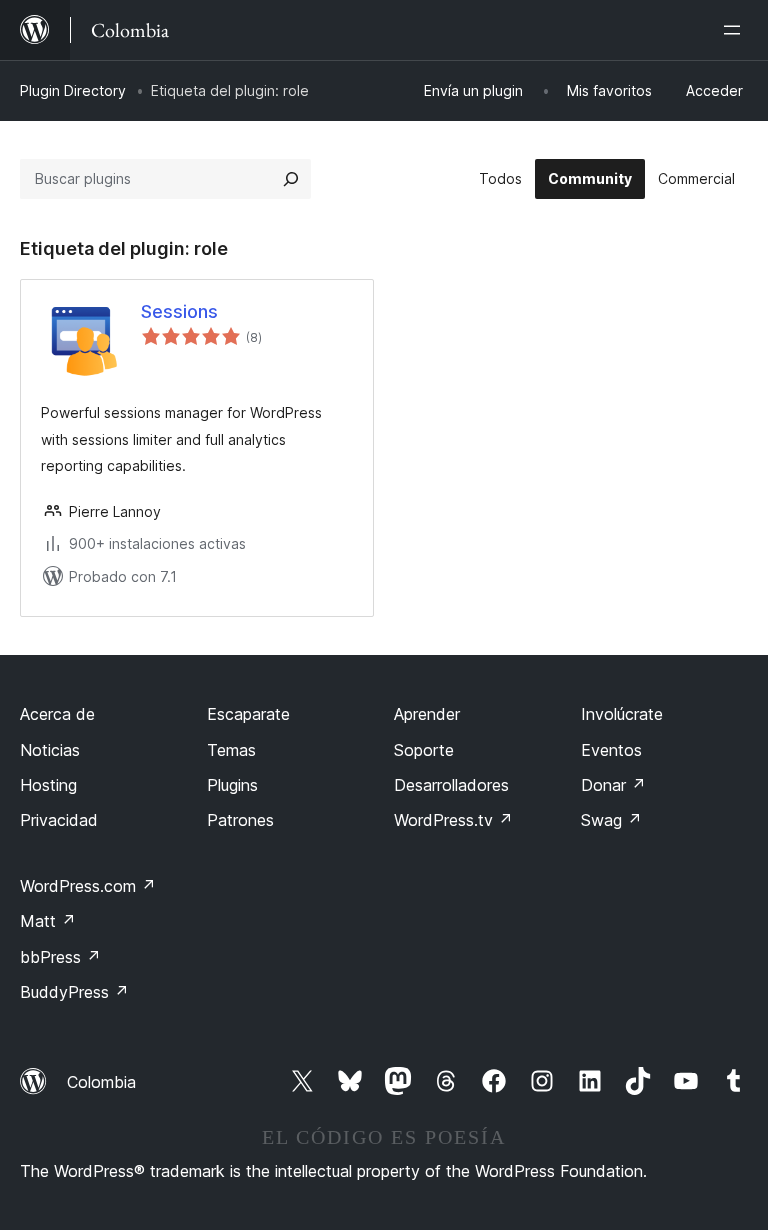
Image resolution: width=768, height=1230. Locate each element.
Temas (231, 750)
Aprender (427, 714)
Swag (611, 820)
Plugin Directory (73, 90)
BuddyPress (74, 992)
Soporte (424, 750)
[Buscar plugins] (291, 179)
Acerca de (57, 714)
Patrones (240, 820)
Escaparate (248, 714)
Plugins (232, 785)
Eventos (611, 750)
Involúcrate (622, 714)
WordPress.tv (453, 820)
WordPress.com (88, 886)
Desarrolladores (451, 785)
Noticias (50, 750)
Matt (48, 921)
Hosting (48, 785)
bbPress (60, 957)
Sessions (179, 311)
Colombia (101, 1082)
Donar (613, 785)
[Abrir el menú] (736, 30)
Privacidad (59, 820)
